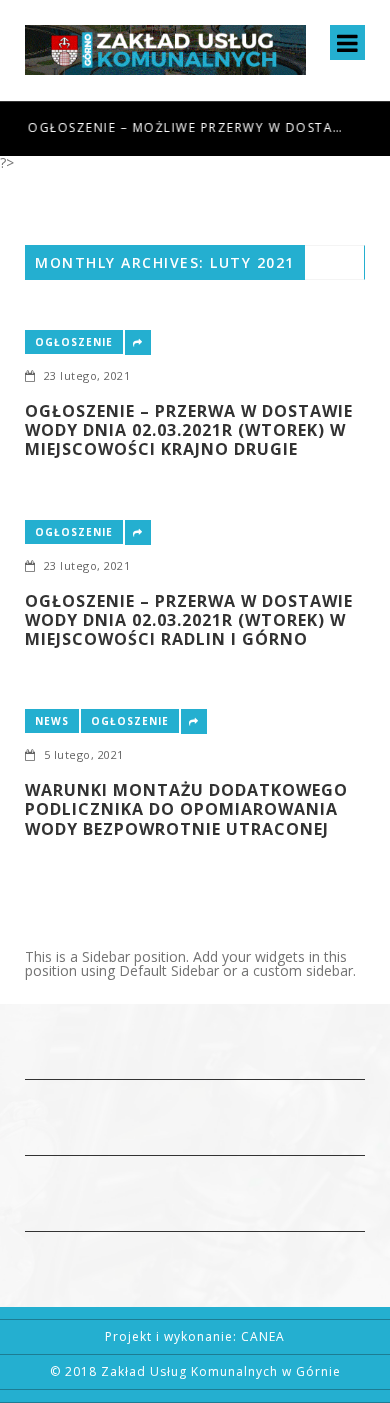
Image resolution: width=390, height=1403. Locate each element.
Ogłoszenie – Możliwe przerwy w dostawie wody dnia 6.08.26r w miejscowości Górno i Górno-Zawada (186, 127)
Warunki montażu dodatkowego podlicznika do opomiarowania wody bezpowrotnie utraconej (186, 810)
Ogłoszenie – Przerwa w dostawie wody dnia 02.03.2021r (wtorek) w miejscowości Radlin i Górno (189, 621)
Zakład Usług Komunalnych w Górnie (221, 1371)
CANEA (263, 1336)
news (52, 721)
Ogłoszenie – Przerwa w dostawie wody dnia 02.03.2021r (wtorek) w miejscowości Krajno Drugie (189, 431)
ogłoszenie (74, 342)
